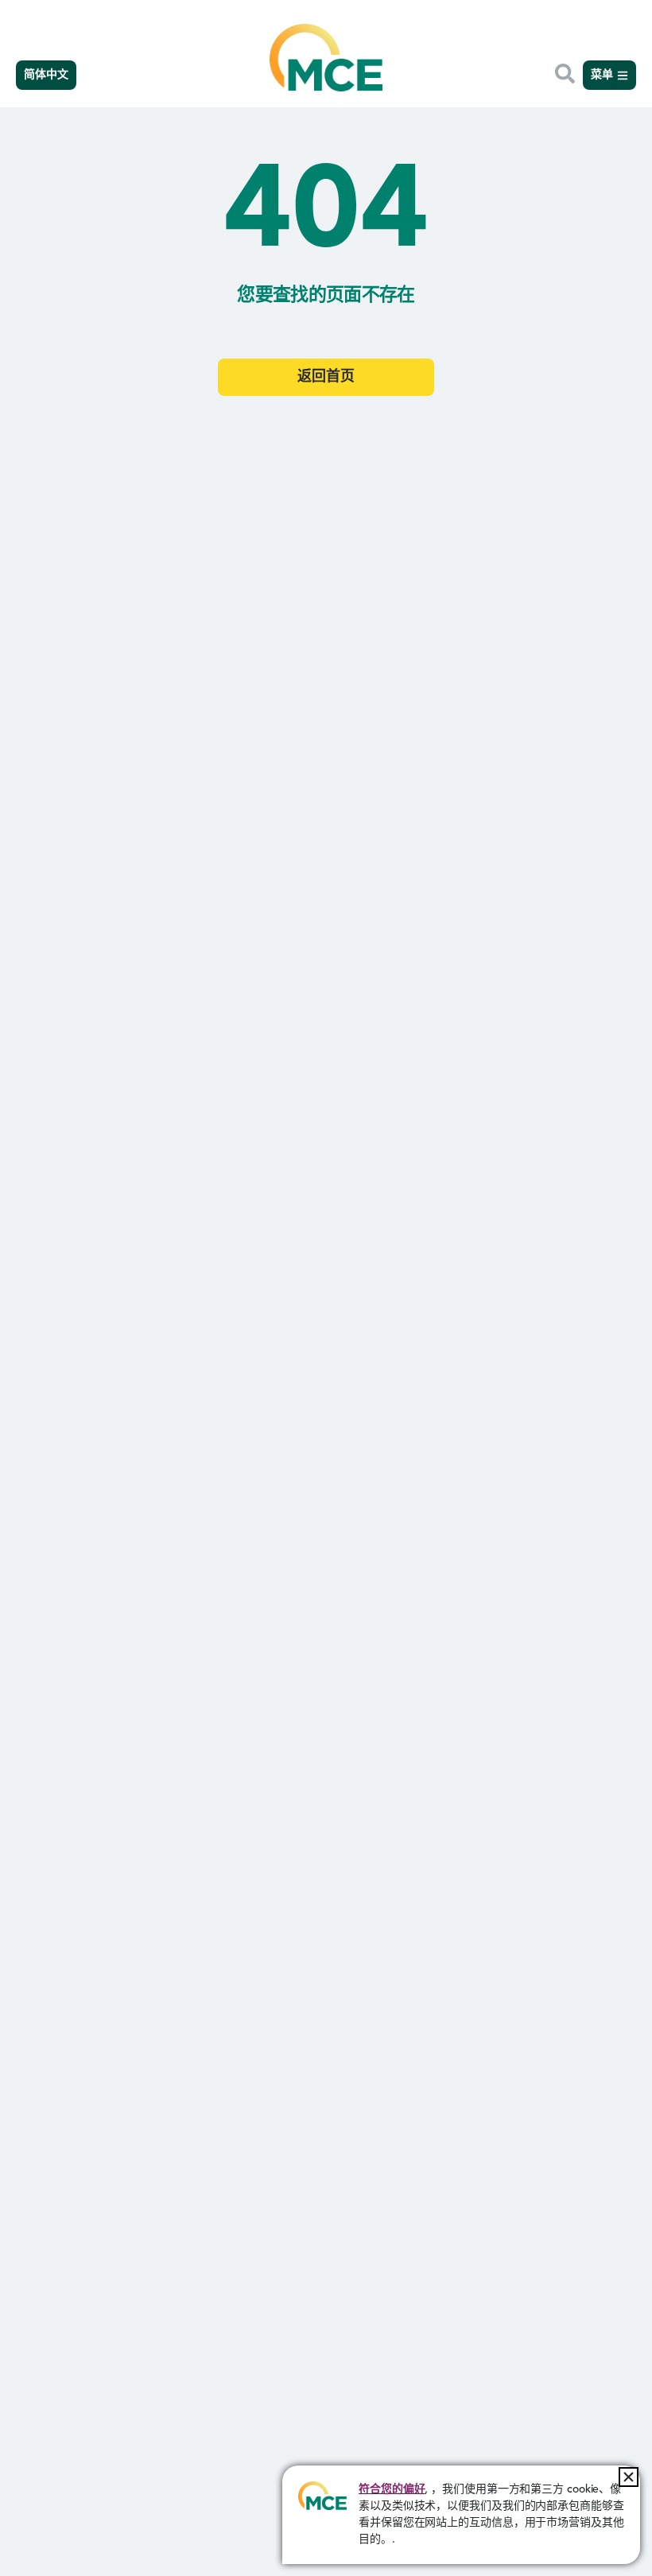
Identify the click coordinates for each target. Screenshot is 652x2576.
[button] (629, 2477)
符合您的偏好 (392, 2489)
